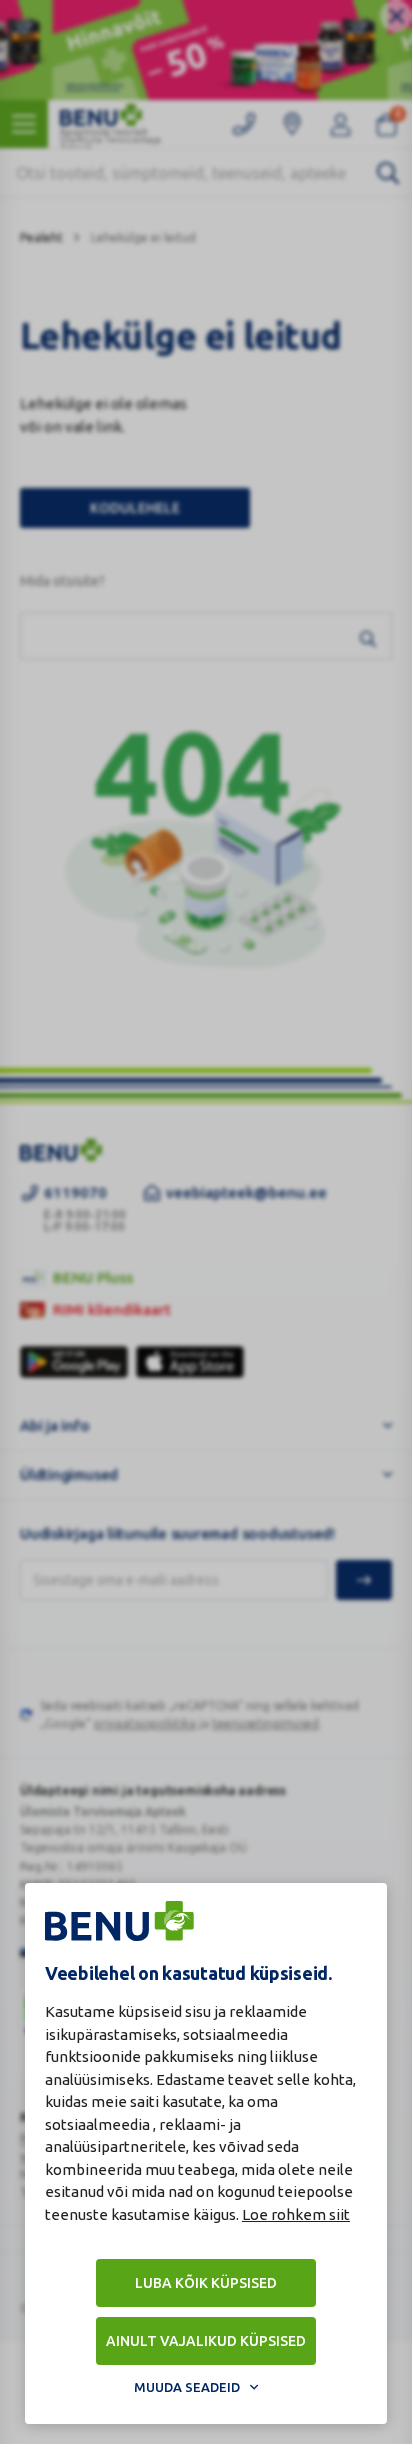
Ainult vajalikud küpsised (206, 2341)
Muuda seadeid (187, 2387)
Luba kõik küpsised (206, 2283)
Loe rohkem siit (296, 2214)
